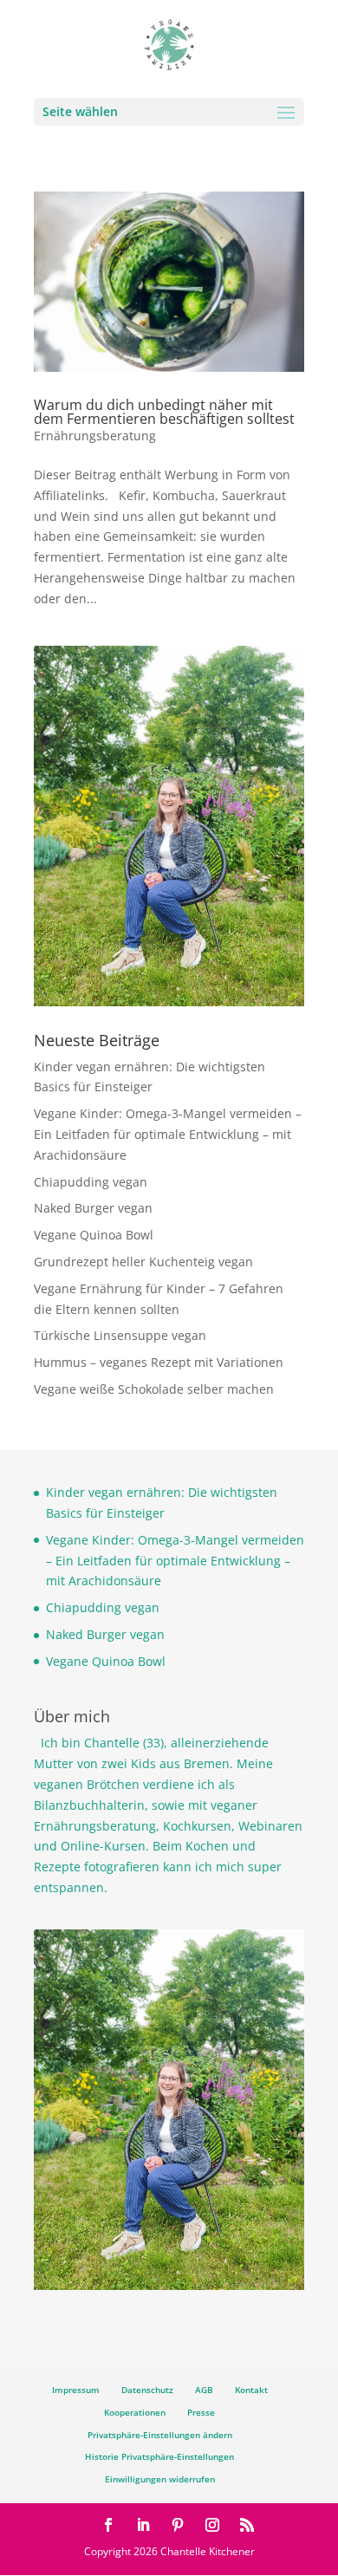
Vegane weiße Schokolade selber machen (154, 1389)
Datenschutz (147, 2390)
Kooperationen (135, 2412)
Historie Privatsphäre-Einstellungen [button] (159, 2456)
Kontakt (251, 2390)
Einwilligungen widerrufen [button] (160, 2479)
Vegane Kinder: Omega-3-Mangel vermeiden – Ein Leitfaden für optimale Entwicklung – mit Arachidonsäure (168, 1134)
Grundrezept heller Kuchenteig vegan (143, 1262)
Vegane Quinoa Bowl (94, 1235)
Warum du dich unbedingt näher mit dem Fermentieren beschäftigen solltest (164, 412)
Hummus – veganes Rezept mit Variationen (159, 1362)
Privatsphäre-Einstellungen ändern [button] (160, 2435)
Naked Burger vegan (93, 1208)
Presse (201, 2412)
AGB (204, 2390)
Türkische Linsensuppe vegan (120, 1335)
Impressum (76, 2390)
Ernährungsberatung (95, 436)
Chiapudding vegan (91, 1182)
